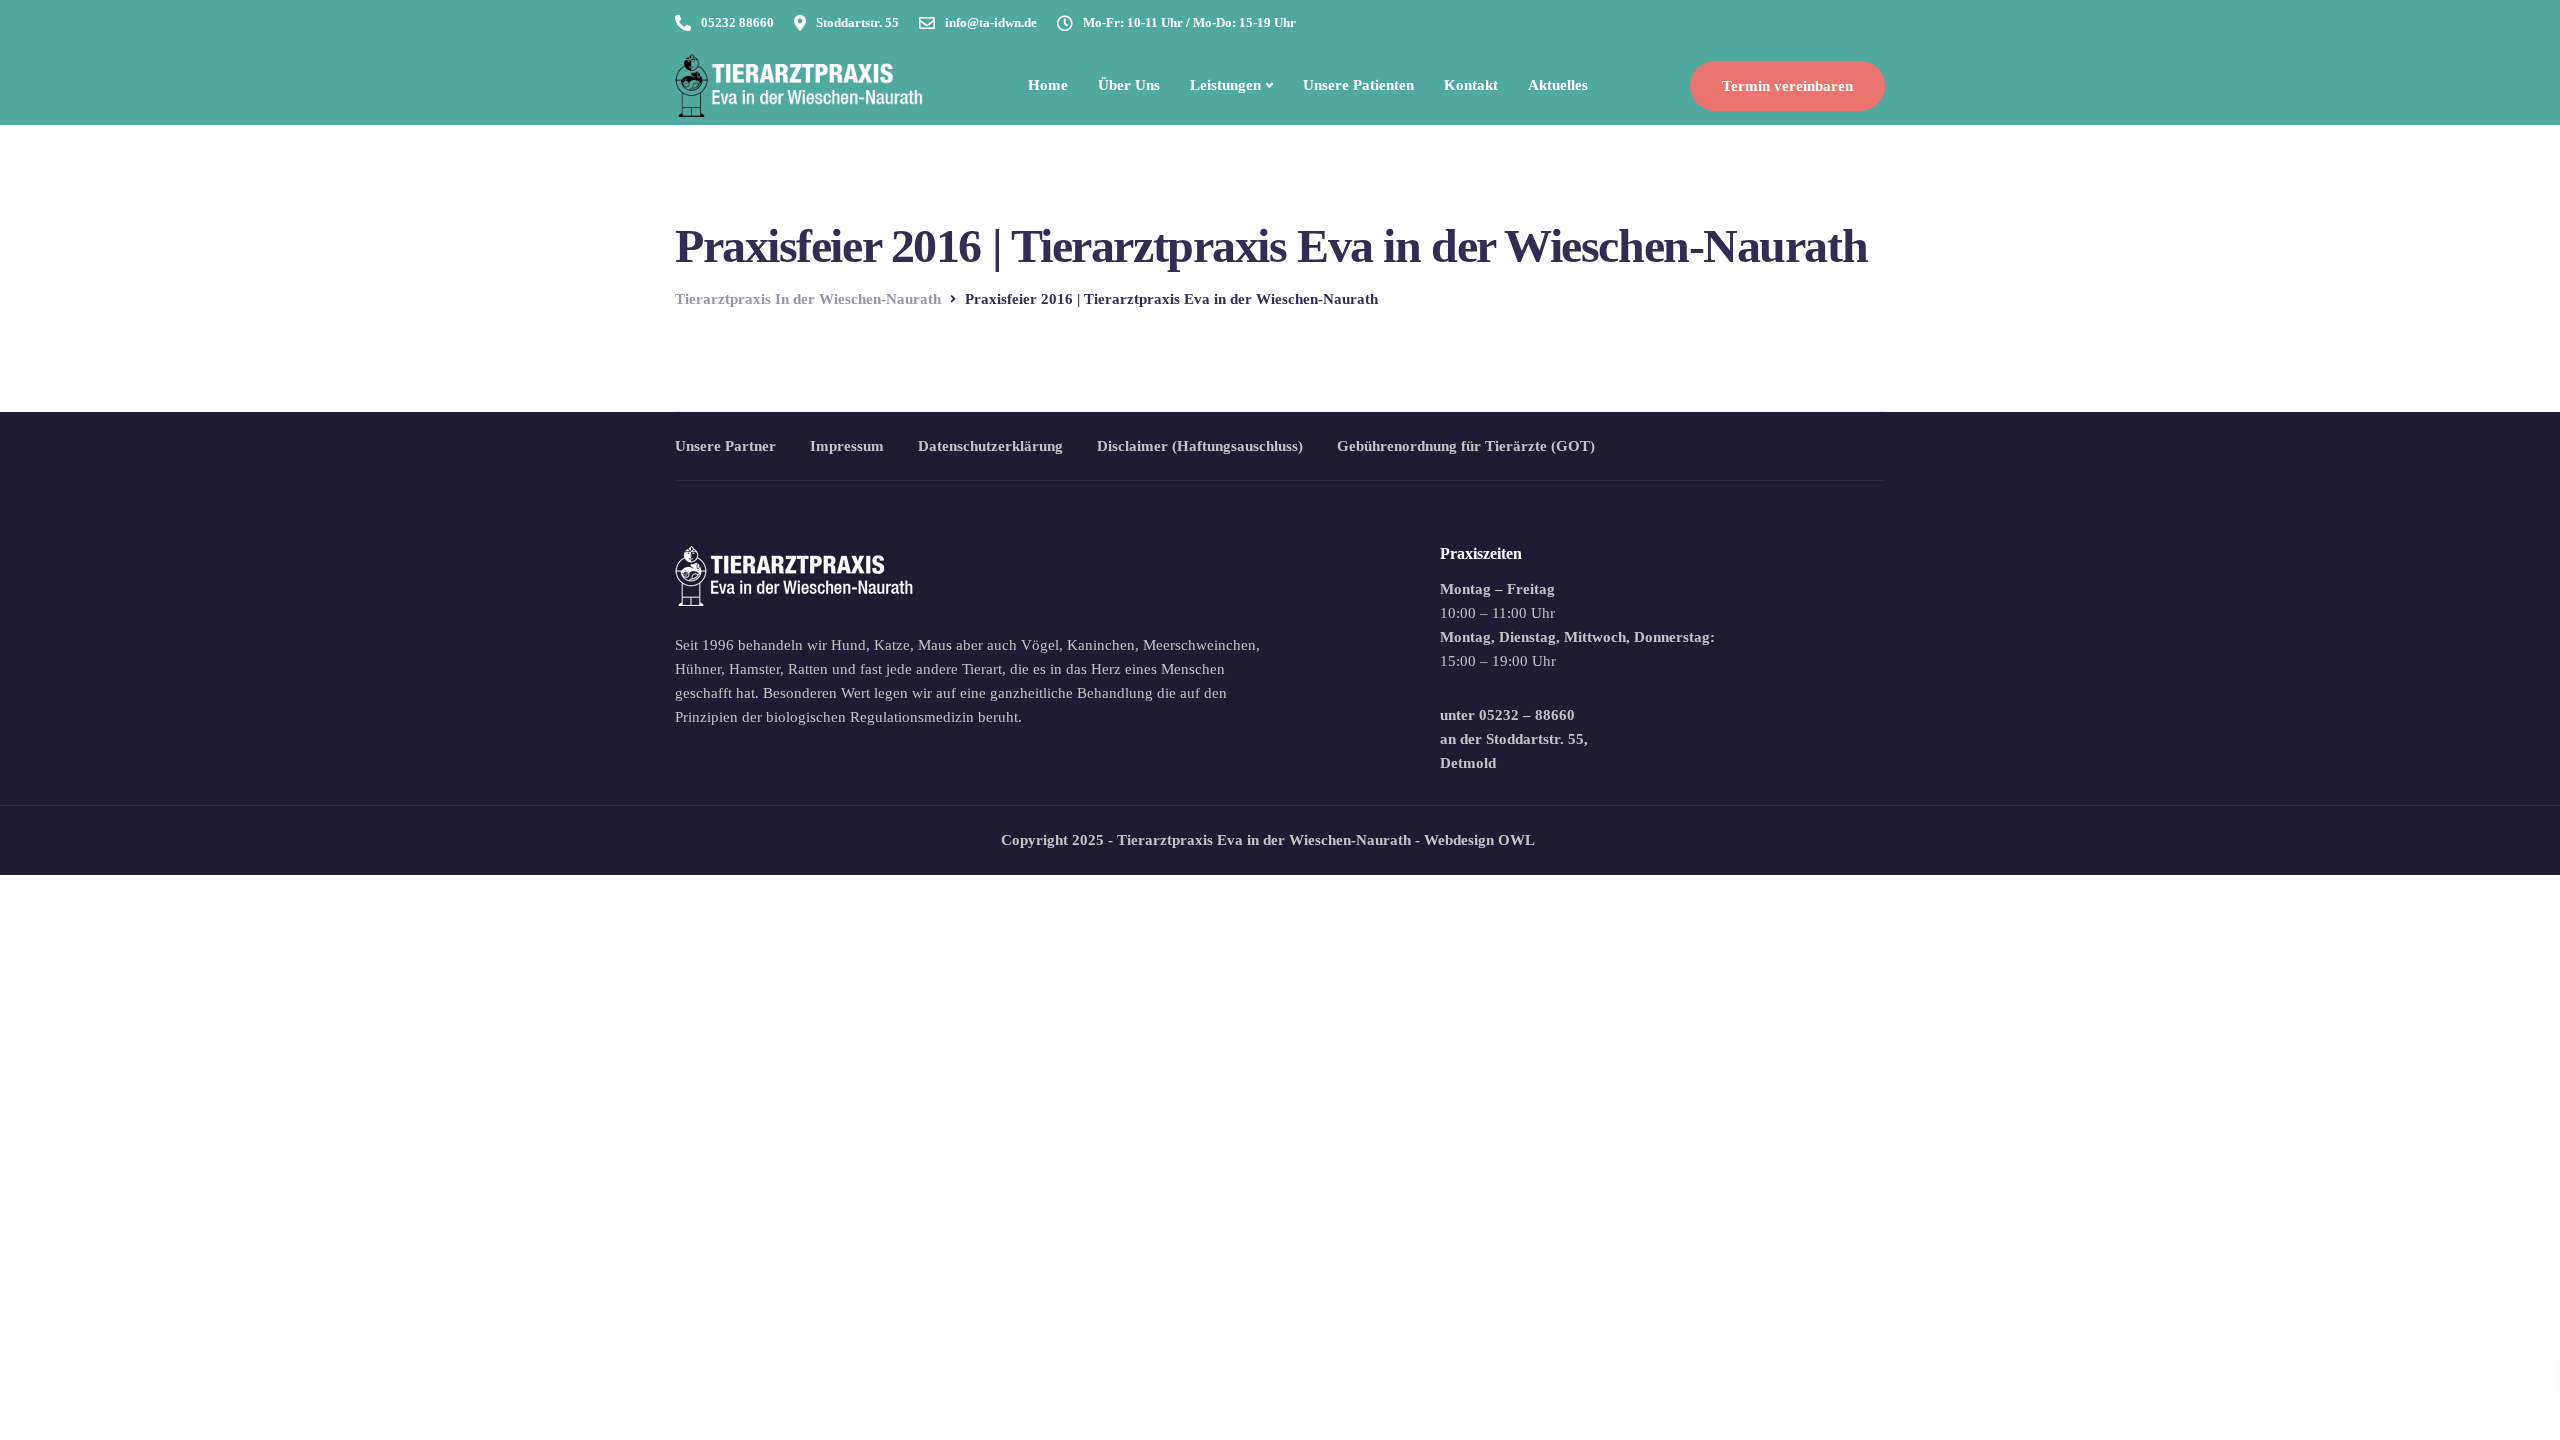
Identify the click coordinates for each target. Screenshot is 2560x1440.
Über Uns (1129, 85)
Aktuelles (1558, 85)
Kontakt (1471, 85)
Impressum (847, 446)
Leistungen (1225, 85)
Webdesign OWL (1479, 840)
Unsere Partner (725, 446)
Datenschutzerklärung (990, 446)
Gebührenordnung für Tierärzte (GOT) (1466, 446)
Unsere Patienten (1358, 85)
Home (1048, 85)
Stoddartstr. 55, (1537, 739)
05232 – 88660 (1527, 715)
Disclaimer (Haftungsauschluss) (1200, 446)
